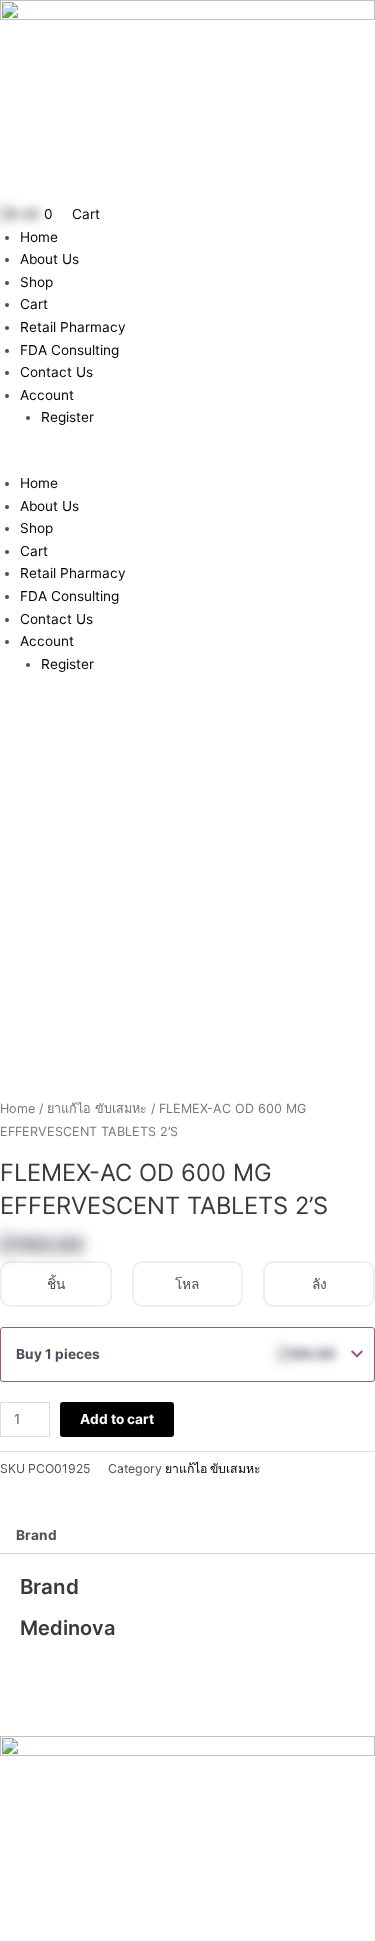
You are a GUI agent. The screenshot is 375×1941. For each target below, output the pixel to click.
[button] (187, 460)
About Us (49, 259)
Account (47, 395)
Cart (34, 304)
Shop (36, 282)
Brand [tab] (36, 1535)
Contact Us (56, 372)
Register (67, 417)
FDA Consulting (69, 350)
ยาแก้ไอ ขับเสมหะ (97, 1108)
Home (39, 237)
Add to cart (117, 1419)
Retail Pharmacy (73, 327)
